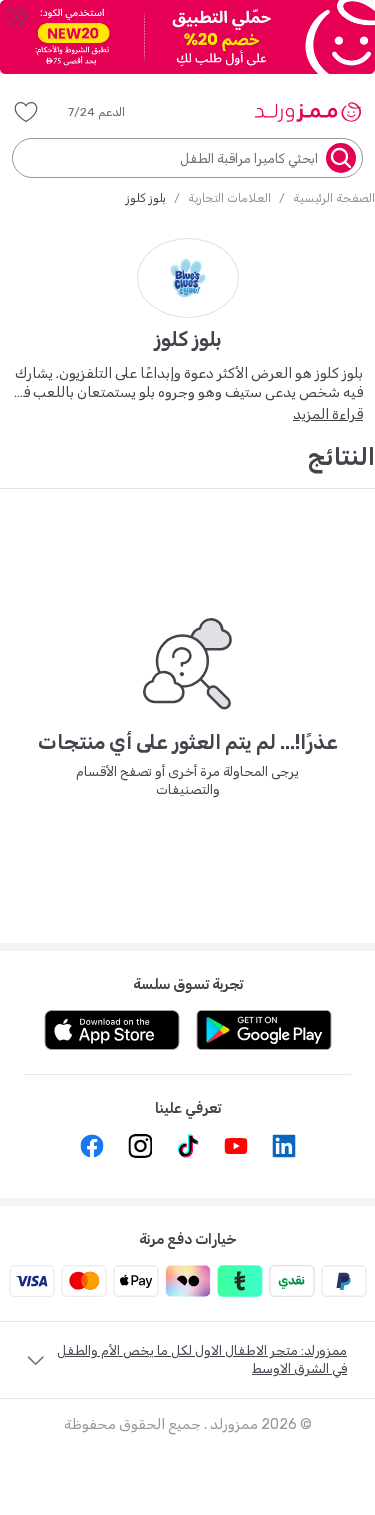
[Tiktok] (188, 1146)
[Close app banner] (16, 16)
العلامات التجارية (229, 198)
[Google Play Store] (264, 1030)
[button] (110, 112)
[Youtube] (236, 1146)
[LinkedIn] (284, 1146)
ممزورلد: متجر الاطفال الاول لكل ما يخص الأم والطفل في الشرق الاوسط (202, 1359)
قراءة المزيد (328, 414)
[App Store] (112, 1030)
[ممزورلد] (307, 112)
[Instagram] (140, 1146)
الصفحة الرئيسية (334, 198)
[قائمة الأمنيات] (26, 112)
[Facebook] (92, 1146)
